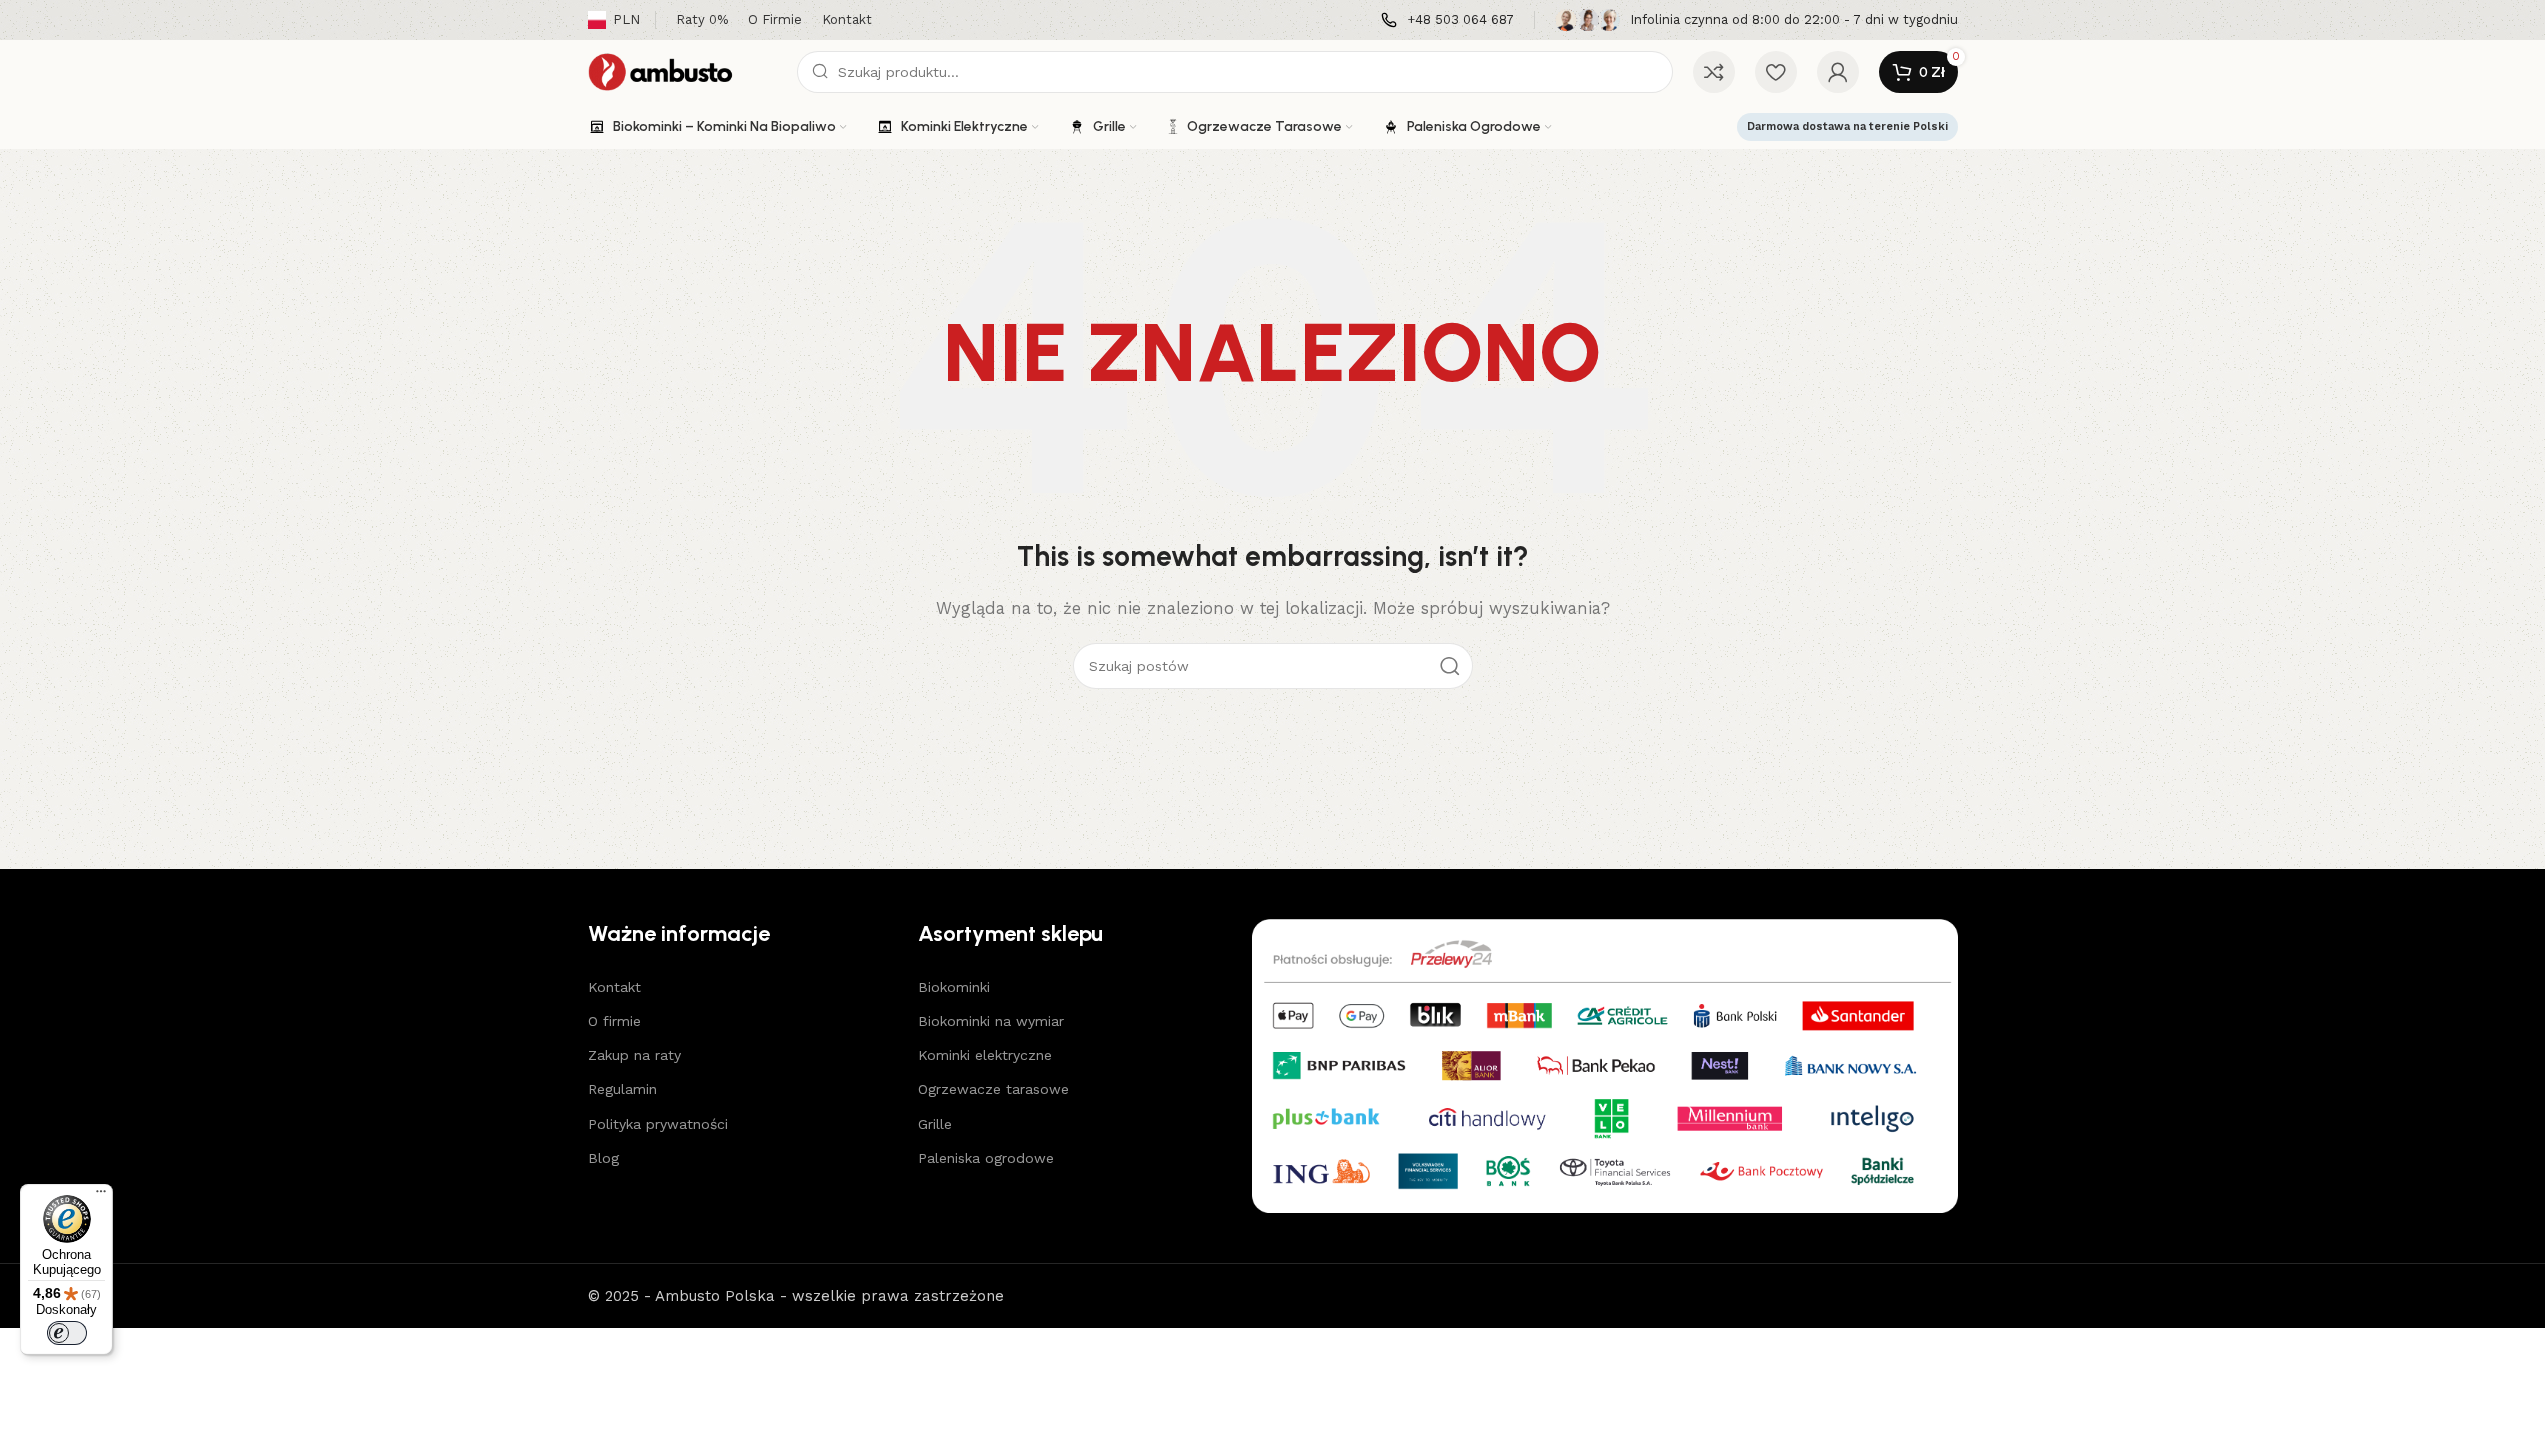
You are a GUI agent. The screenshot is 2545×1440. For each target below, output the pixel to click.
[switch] (67, 1333)
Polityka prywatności (658, 1124)
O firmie (614, 1021)
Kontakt (614, 987)
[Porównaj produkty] (1714, 72)
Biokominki (954, 987)
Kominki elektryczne (985, 1055)
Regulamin (622, 1089)
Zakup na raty (634, 1055)
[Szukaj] (1450, 666)
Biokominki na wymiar (991, 1021)
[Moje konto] (1838, 72)
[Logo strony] (682, 71)
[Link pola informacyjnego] (1447, 20)
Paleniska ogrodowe (986, 1158)
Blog (603, 1158)
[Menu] (101, 1196)
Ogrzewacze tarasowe (993, 1089)
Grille (935, 1124)
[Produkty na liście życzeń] (1776, 72)
